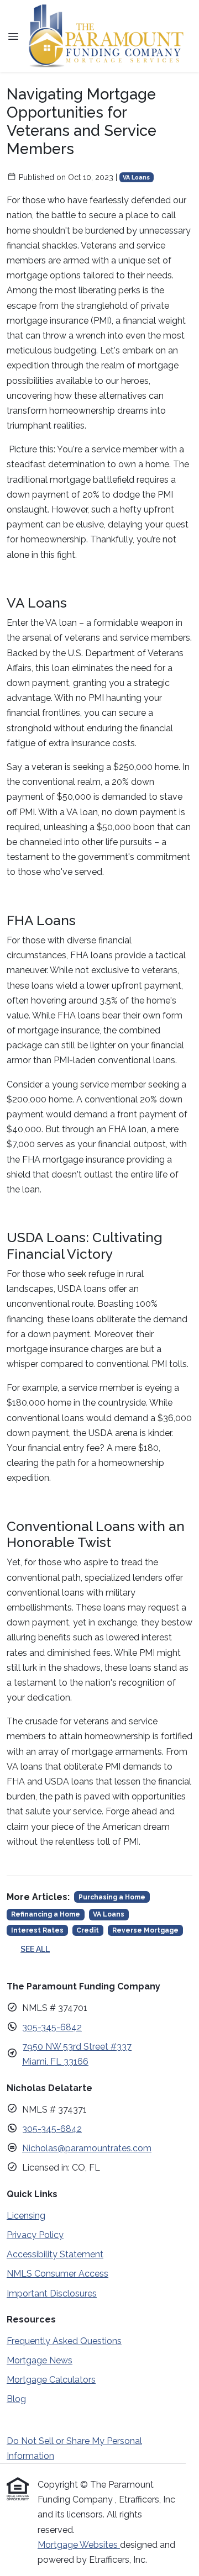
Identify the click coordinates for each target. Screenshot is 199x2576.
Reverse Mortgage (145, 1930)
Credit (88, 1930)
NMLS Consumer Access (57, 2274)
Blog (16, 2399)
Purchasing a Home (112, 1897)
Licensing (26, 2216)
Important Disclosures (52, 2293)
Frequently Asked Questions (64, 2341)
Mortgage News (40, 2360)
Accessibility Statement (55, 2254)
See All (35, 1949)
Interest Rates (37, 1930)
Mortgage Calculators (51, 2380)
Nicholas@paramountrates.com (87, 2148)
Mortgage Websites (79, 2545)
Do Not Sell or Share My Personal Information (74, 2448)
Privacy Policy (35, 2235)
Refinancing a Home (46, 1914)
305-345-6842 (52, 2027)
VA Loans (136, 177)
